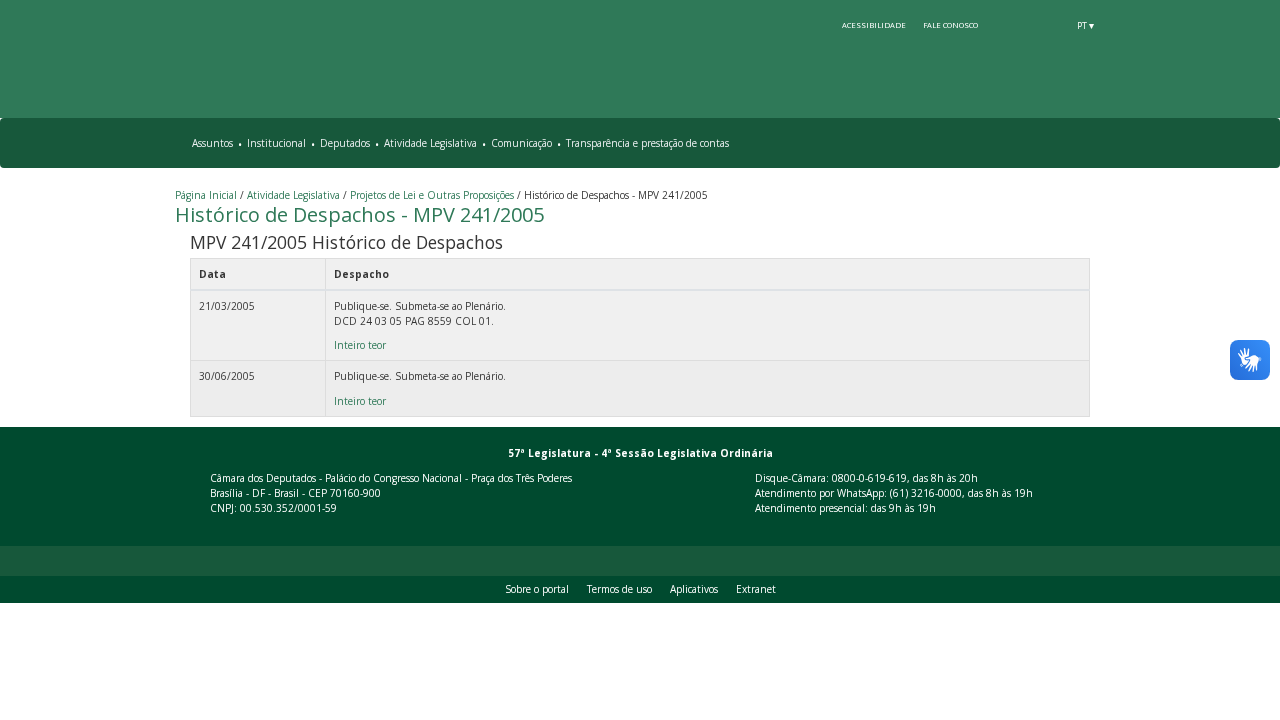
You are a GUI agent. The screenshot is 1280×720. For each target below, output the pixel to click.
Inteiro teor (360, 345)
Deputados (345, 143)
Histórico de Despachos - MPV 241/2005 (359, 214)
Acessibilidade (874, 25)
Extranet (756, 589)
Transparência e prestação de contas (647, 143)
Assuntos (212, 143)
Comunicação (521, 143)
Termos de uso (619, 589)
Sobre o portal (537, 589)
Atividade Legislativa (430, 143)
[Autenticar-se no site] (1101, 530)
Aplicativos (694, 589)
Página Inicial (206, 195)
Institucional (276, 143)
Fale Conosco (950, 25)
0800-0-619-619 (869, 478)
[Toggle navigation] (1092, 143)
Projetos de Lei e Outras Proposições (432, 195)
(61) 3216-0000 (926, 493)
